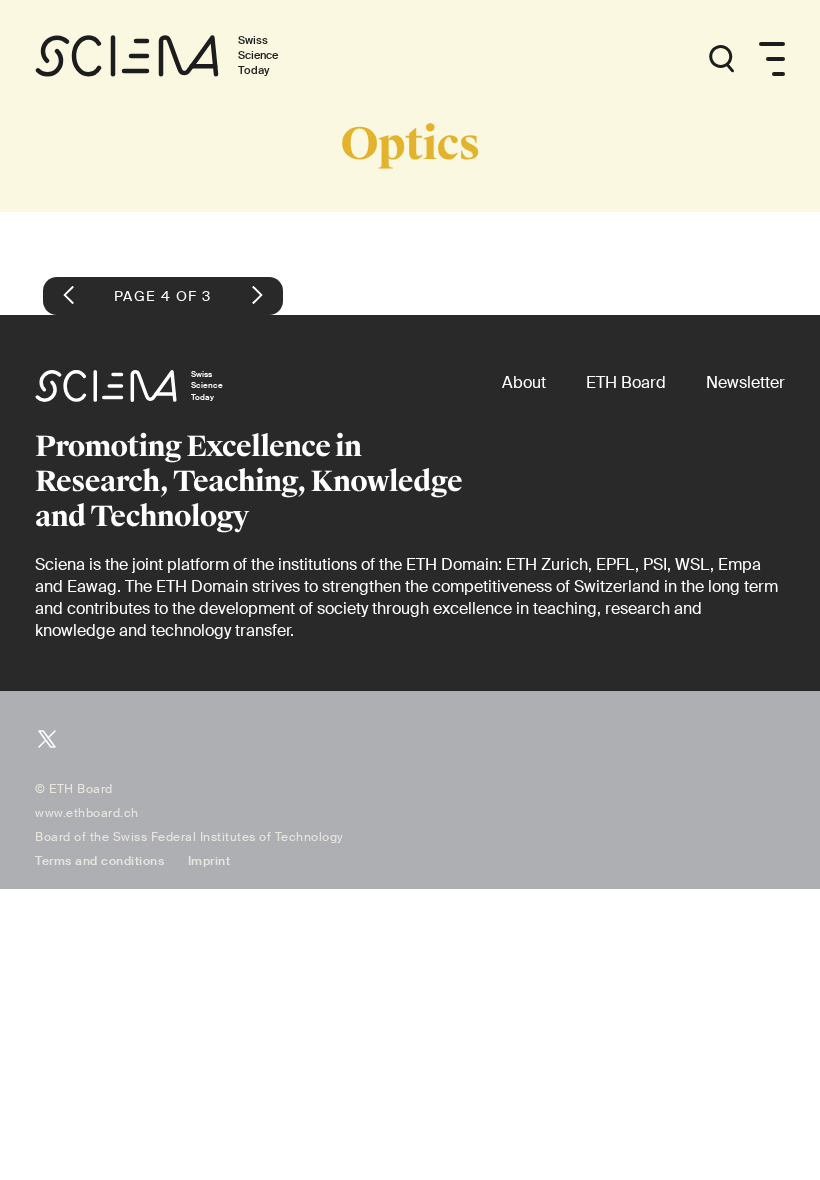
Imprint (209, 861)
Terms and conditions (99, 861)
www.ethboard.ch (87, 813)
